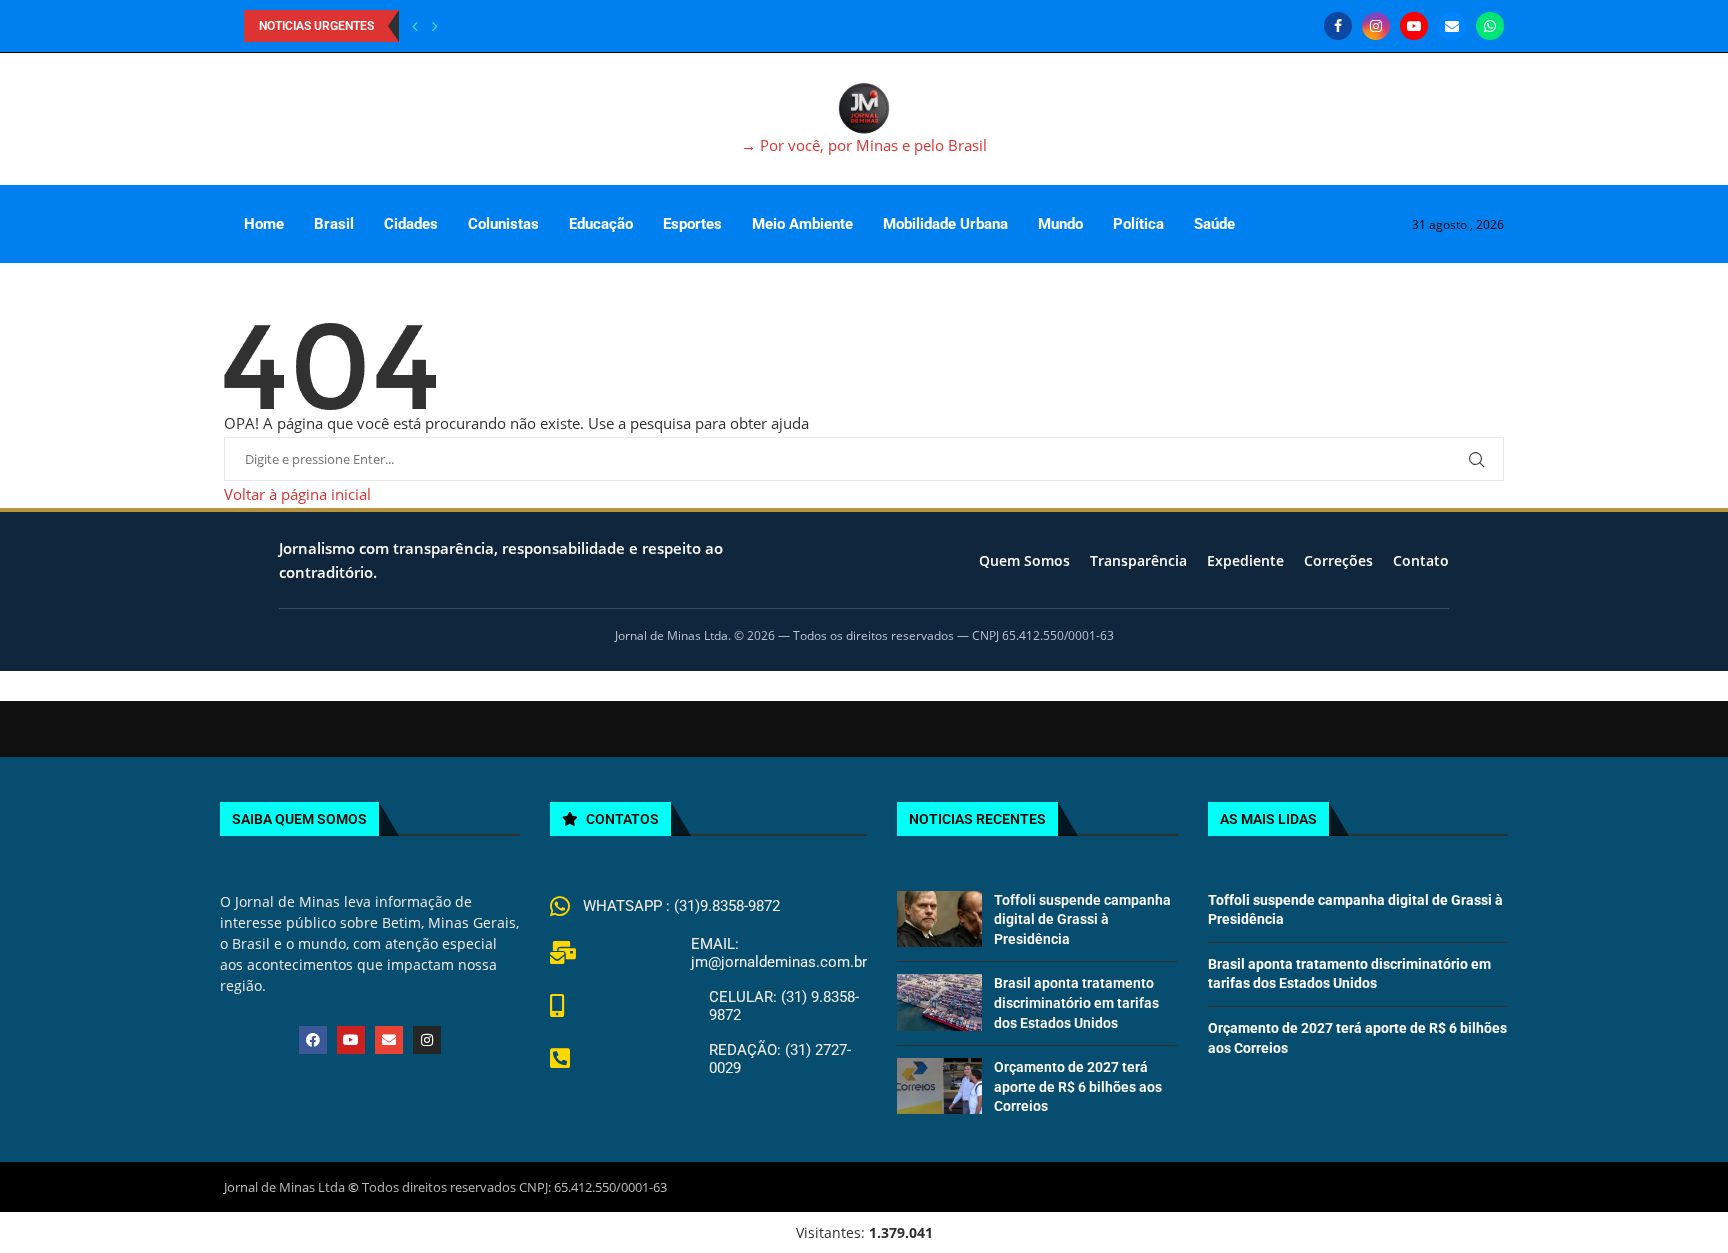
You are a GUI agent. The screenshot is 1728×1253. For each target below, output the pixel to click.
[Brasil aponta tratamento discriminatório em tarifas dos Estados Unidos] (939, 1002)
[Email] (1452, 26)
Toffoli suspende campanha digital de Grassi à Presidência (1082, 919)
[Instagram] (1376, 26)
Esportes (692, 224)
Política (1138, 224)
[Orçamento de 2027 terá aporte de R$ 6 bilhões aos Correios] (939, 1086)
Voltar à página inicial (297, 494)
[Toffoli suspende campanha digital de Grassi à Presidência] (939, 919)
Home (264, 224)
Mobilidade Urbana (945, 224)
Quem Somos (1024, 560)
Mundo (1060, 224)
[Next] (435, 26)
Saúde (1214, 224)
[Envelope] (389, 1040)
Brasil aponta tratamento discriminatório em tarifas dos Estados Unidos (1076, 1002)
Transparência (1138, 560)
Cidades (411, 224)
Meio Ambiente (802, 224)
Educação (601, 224)
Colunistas (503, 224)
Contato (1421, 560)
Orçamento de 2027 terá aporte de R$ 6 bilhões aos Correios (1078, 1086)
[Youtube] (1414, 26)
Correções (1338, 560)
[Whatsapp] (1490, 26)
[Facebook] (1338, 26)
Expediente (1245, 560)
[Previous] (415, 26)
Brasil (334, 224)
